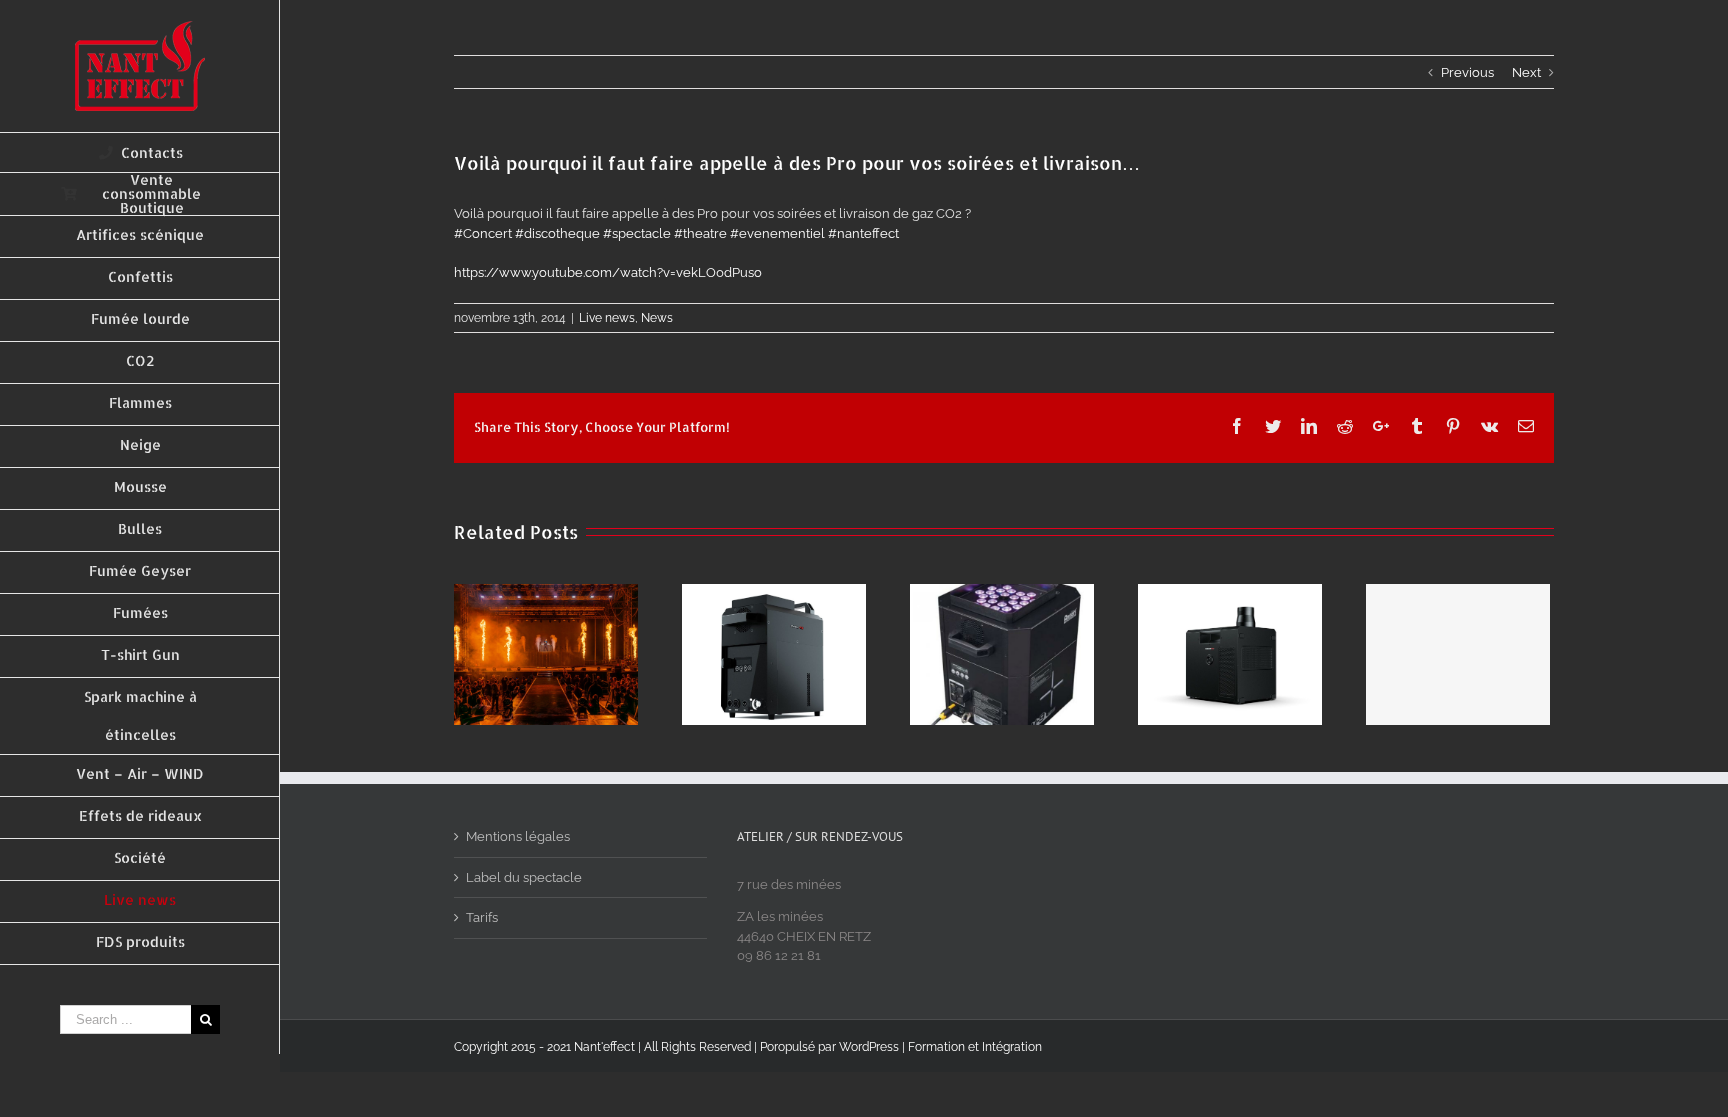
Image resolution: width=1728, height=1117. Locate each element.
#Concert (483, 233)
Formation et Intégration (975, 1047)
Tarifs (482, 917)
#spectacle (637, 233)
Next (1526, 72)
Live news (607, 318)
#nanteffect (863, 233)
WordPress (869, 1047)
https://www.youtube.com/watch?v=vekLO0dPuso (608, 272)
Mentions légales (518, 836)
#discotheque (557, 233)
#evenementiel (777, 233)
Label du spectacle (524, 877)
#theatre (700, 233)
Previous (1467, 72)
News (657, 318)
